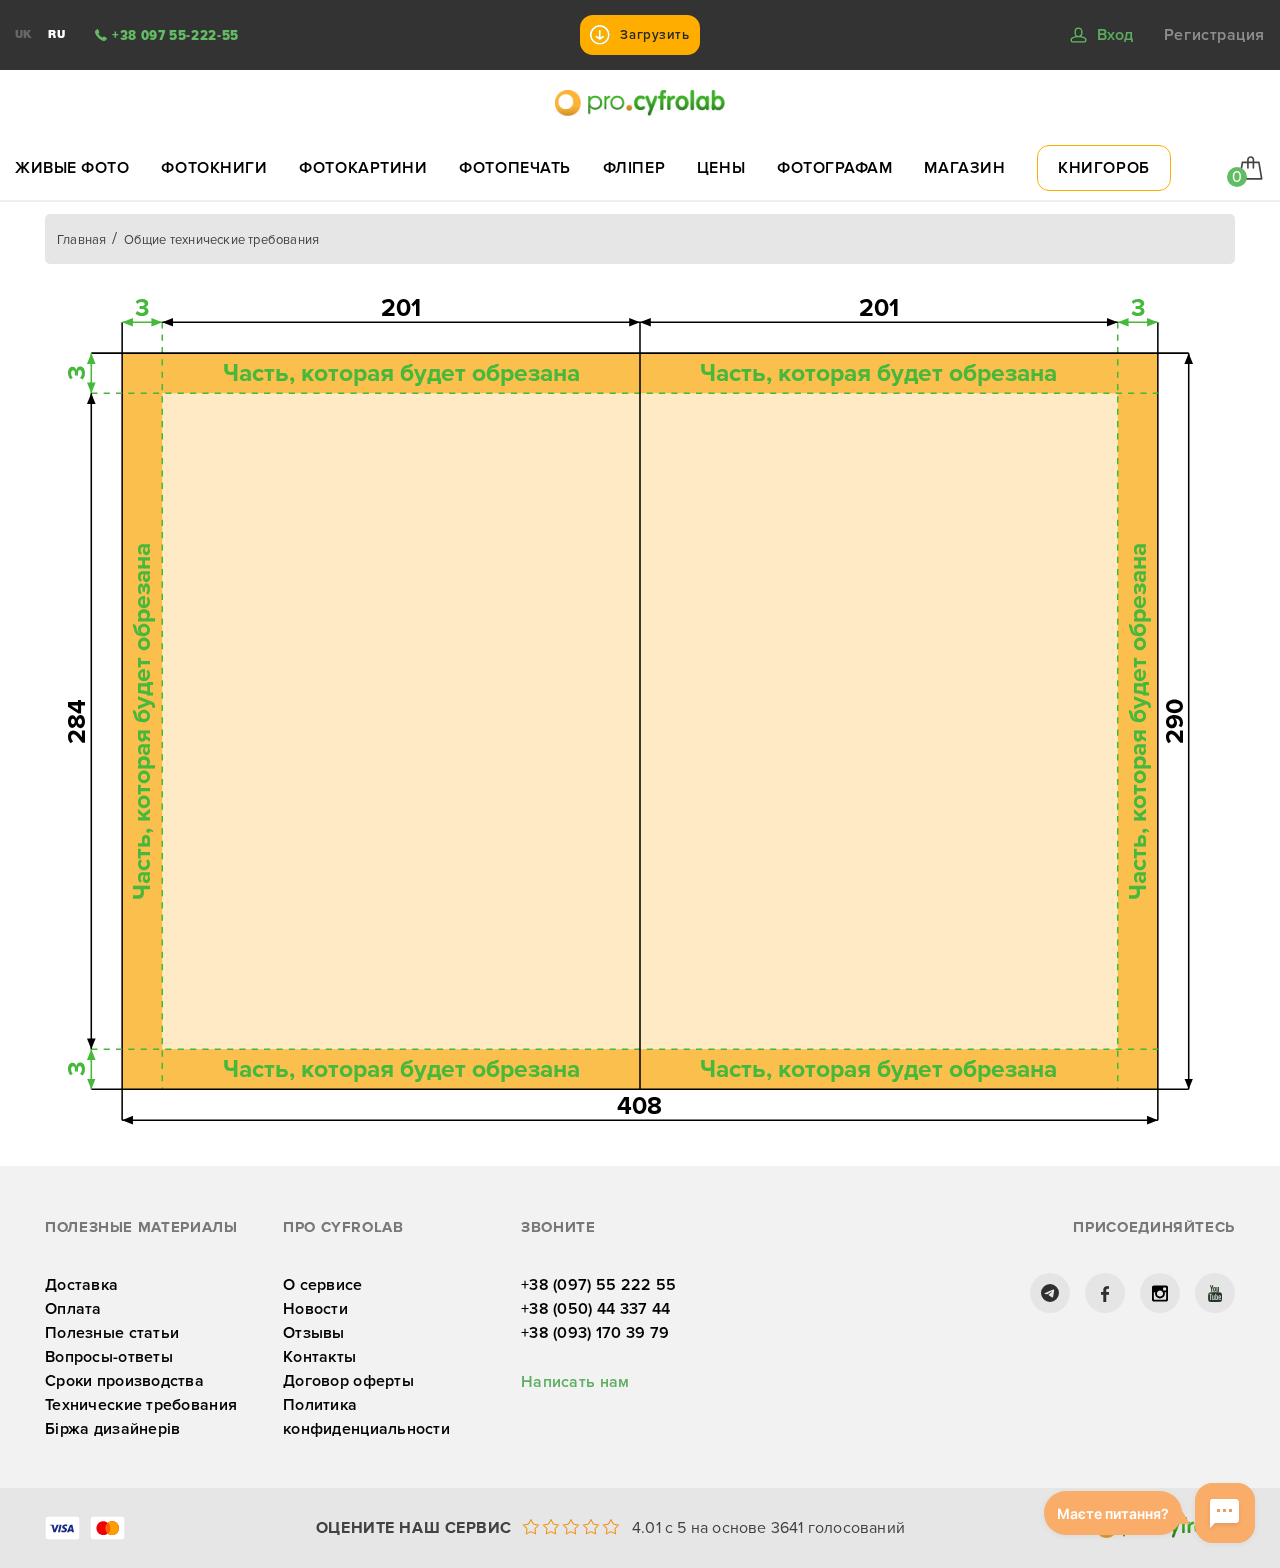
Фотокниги (214, 168)
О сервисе (323, 1285)
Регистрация (1214, 35)
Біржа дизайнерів (112, 1429)
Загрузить (654, 35)
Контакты (319, 1357)
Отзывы (314, 1333)
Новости (315, 1309)
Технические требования (141, 1405)
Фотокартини (363, 168)
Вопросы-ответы (109, 1357)
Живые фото (72, 168)
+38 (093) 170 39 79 (595, 1333)
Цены (721, 168)
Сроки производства (124, 1381)
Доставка (81, 1285)
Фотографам (835, 168)
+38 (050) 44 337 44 (595, 1309)
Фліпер (634, 168)
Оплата (73, 1309)
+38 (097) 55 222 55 (598, 1285)
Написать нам (575, 1382)
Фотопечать (515, 168)
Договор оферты (348, 1381)
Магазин (964, 168)
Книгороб (1103, 168)
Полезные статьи (112, 1333)
